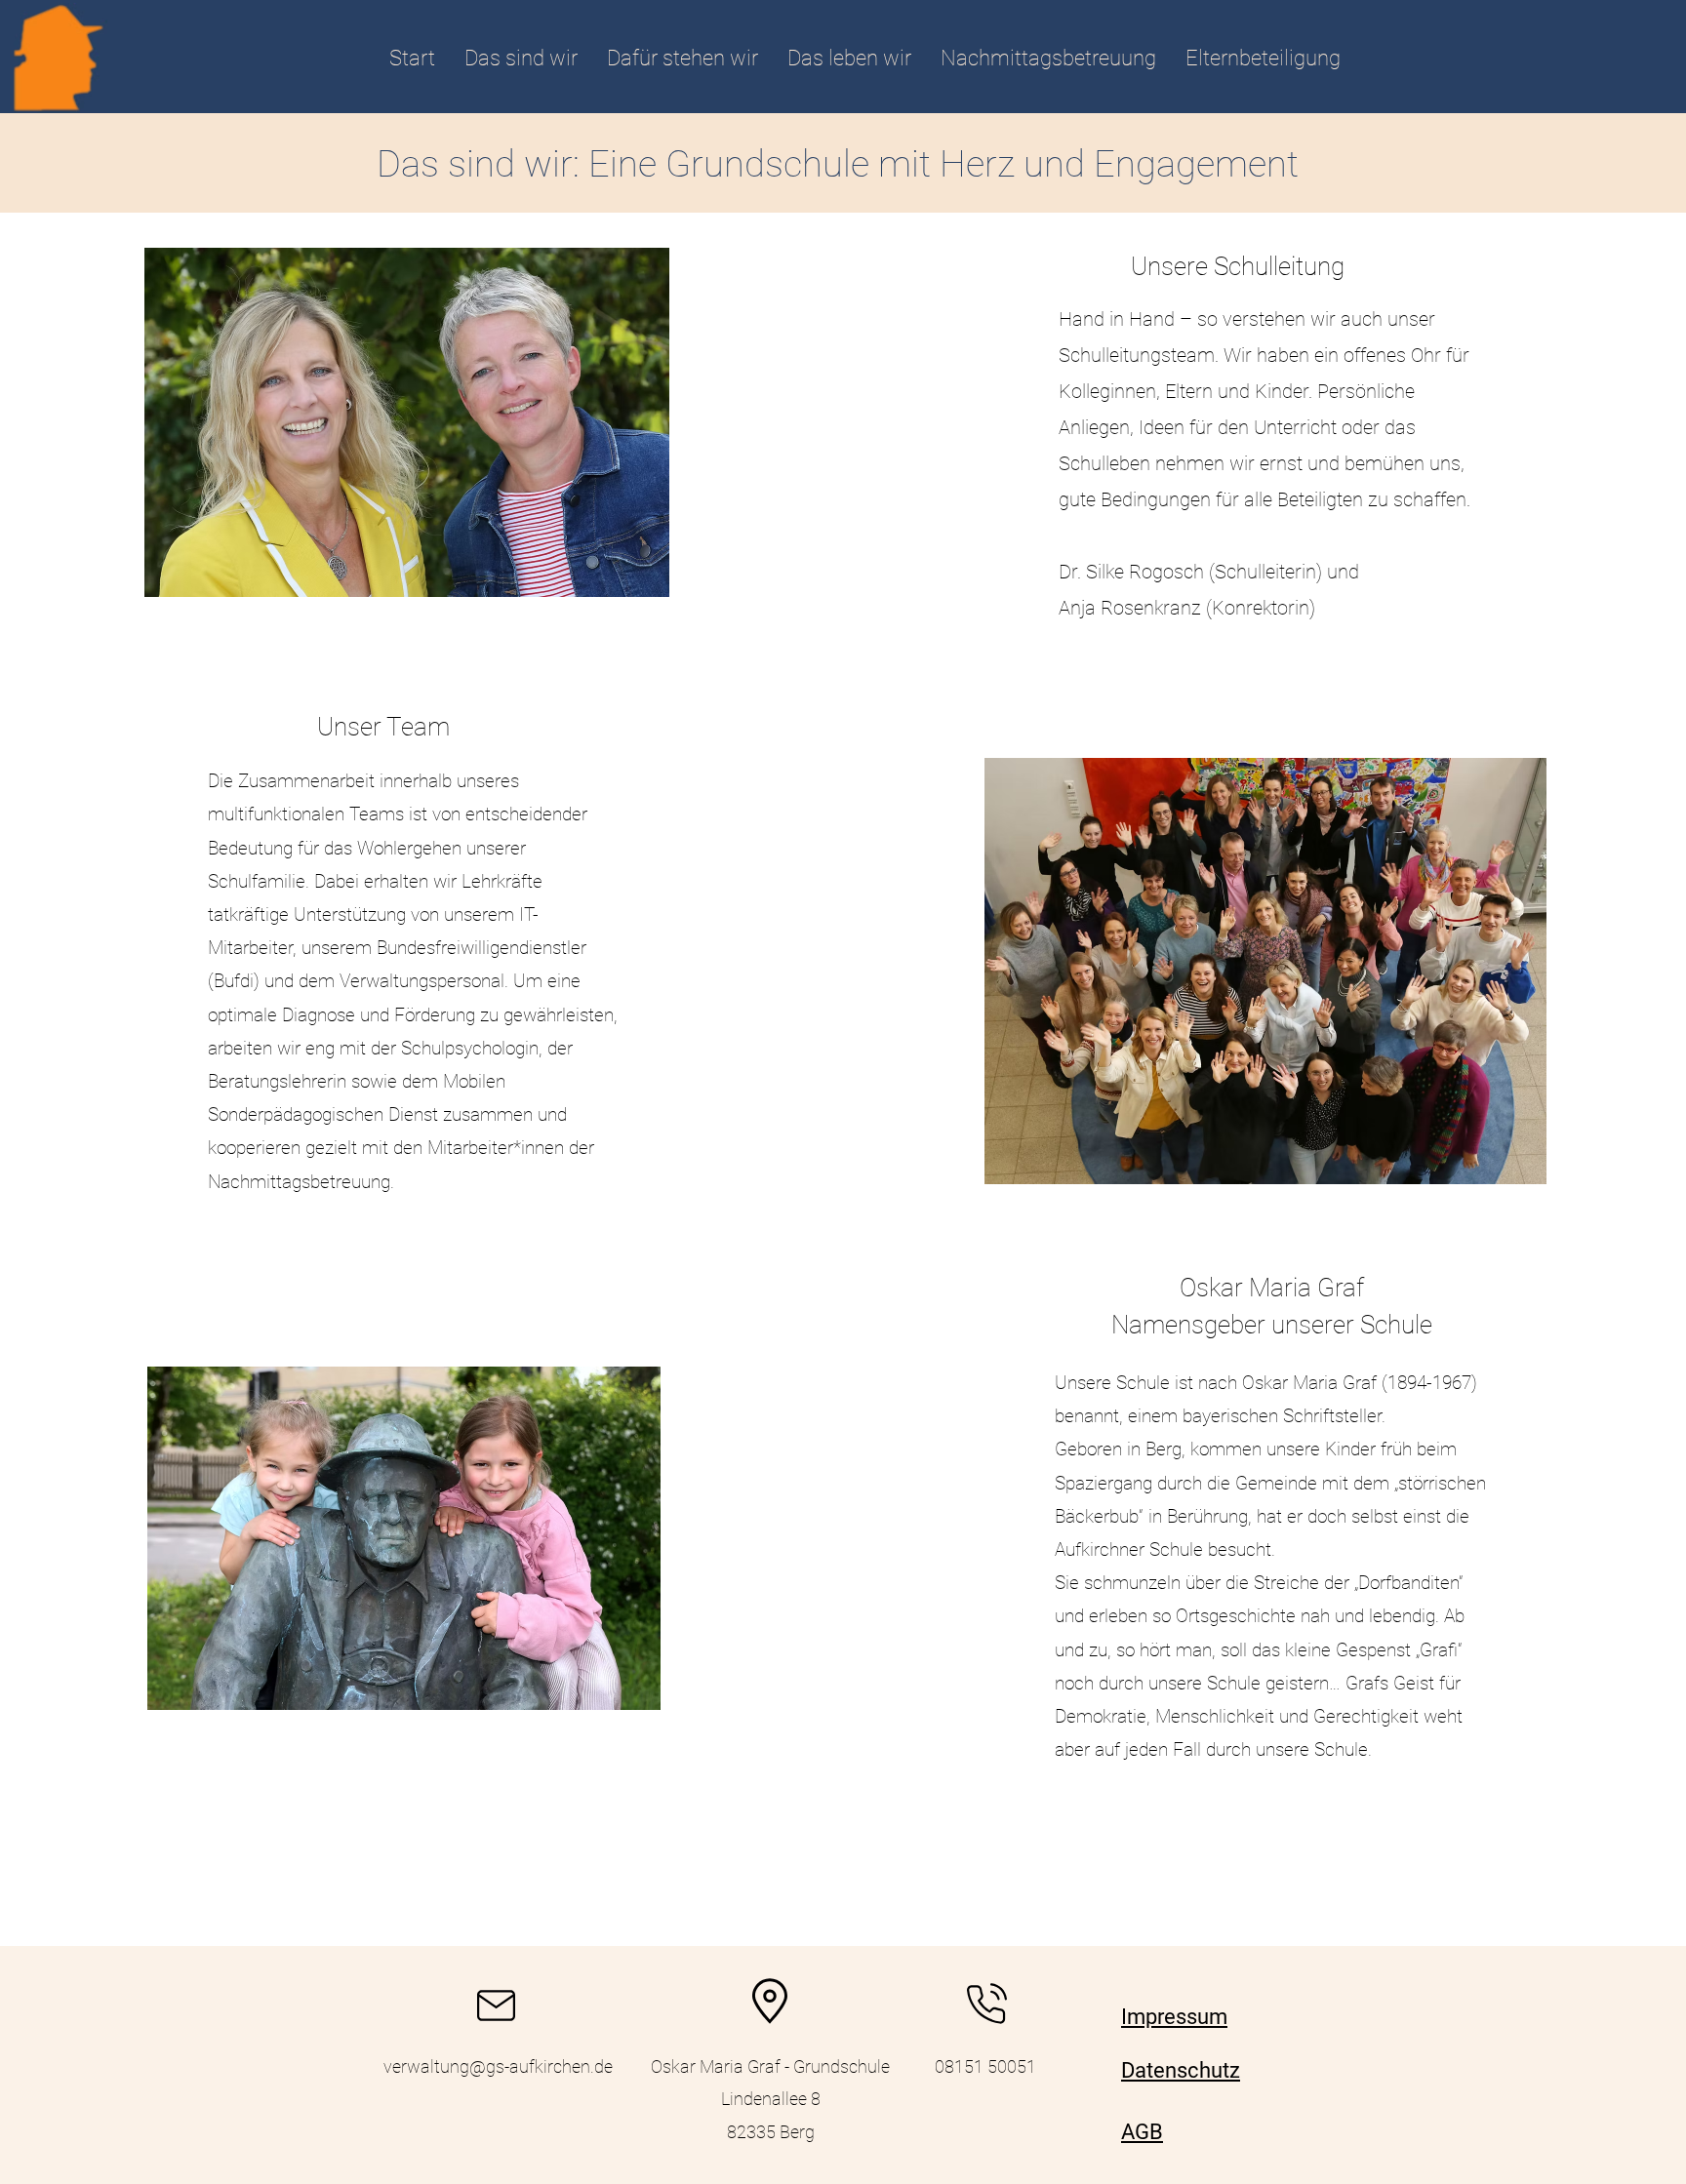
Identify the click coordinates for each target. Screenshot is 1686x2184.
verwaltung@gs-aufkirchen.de (498, 2066)
